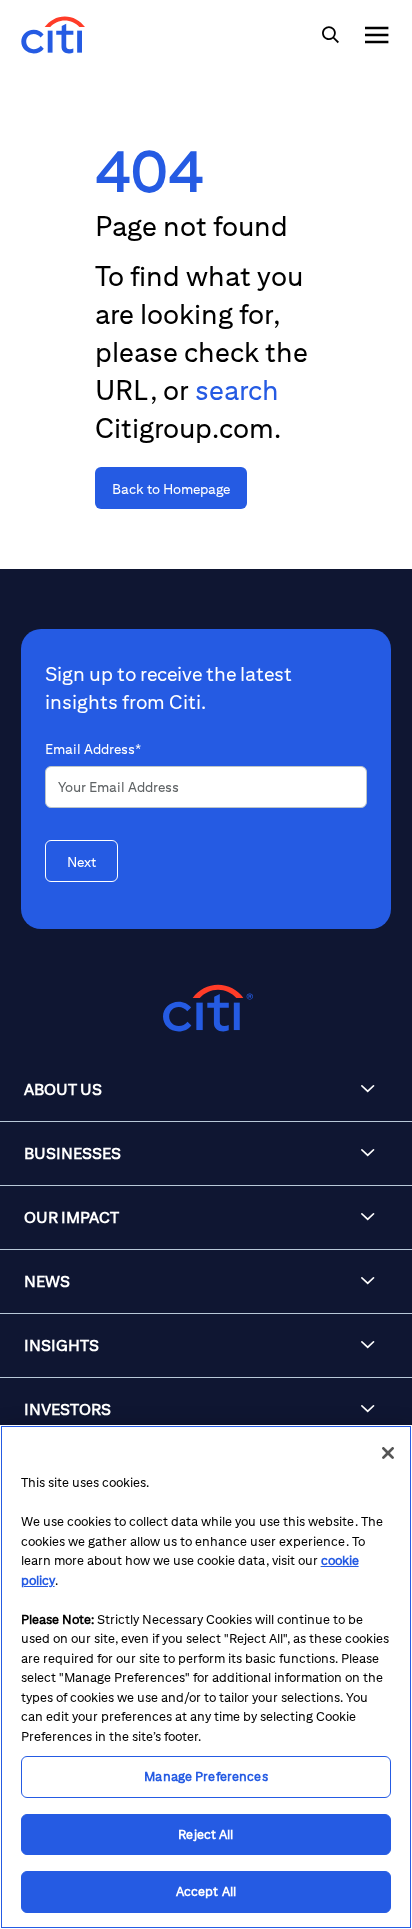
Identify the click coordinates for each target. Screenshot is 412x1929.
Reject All (205, 1834)
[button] (206, 1090)
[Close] (388, 1453)
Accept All (206, 1891)
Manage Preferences (205, 1776)
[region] (206, 1677)
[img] (330, 35)
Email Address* (93, 749)
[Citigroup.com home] (206, 1008)
